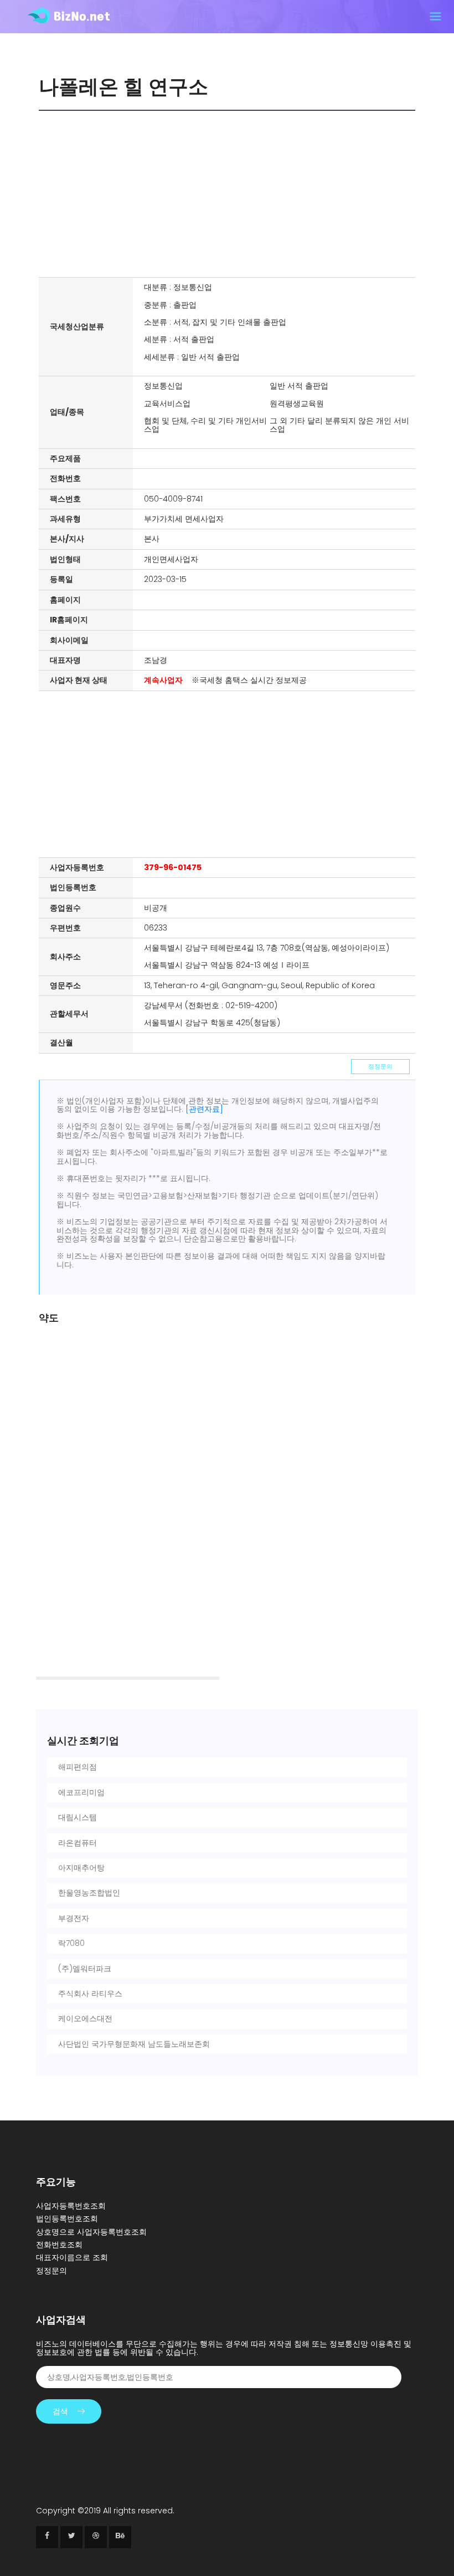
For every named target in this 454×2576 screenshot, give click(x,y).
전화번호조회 (59, 2245)
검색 (60, 2411)
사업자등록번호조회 (71, 2206)
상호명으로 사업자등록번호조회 (91, 2232)
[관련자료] (204, 1109)
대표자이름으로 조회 (72, 2257)
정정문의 (380, 1066)
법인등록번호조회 (67, 2219)
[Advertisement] (230, 194)
